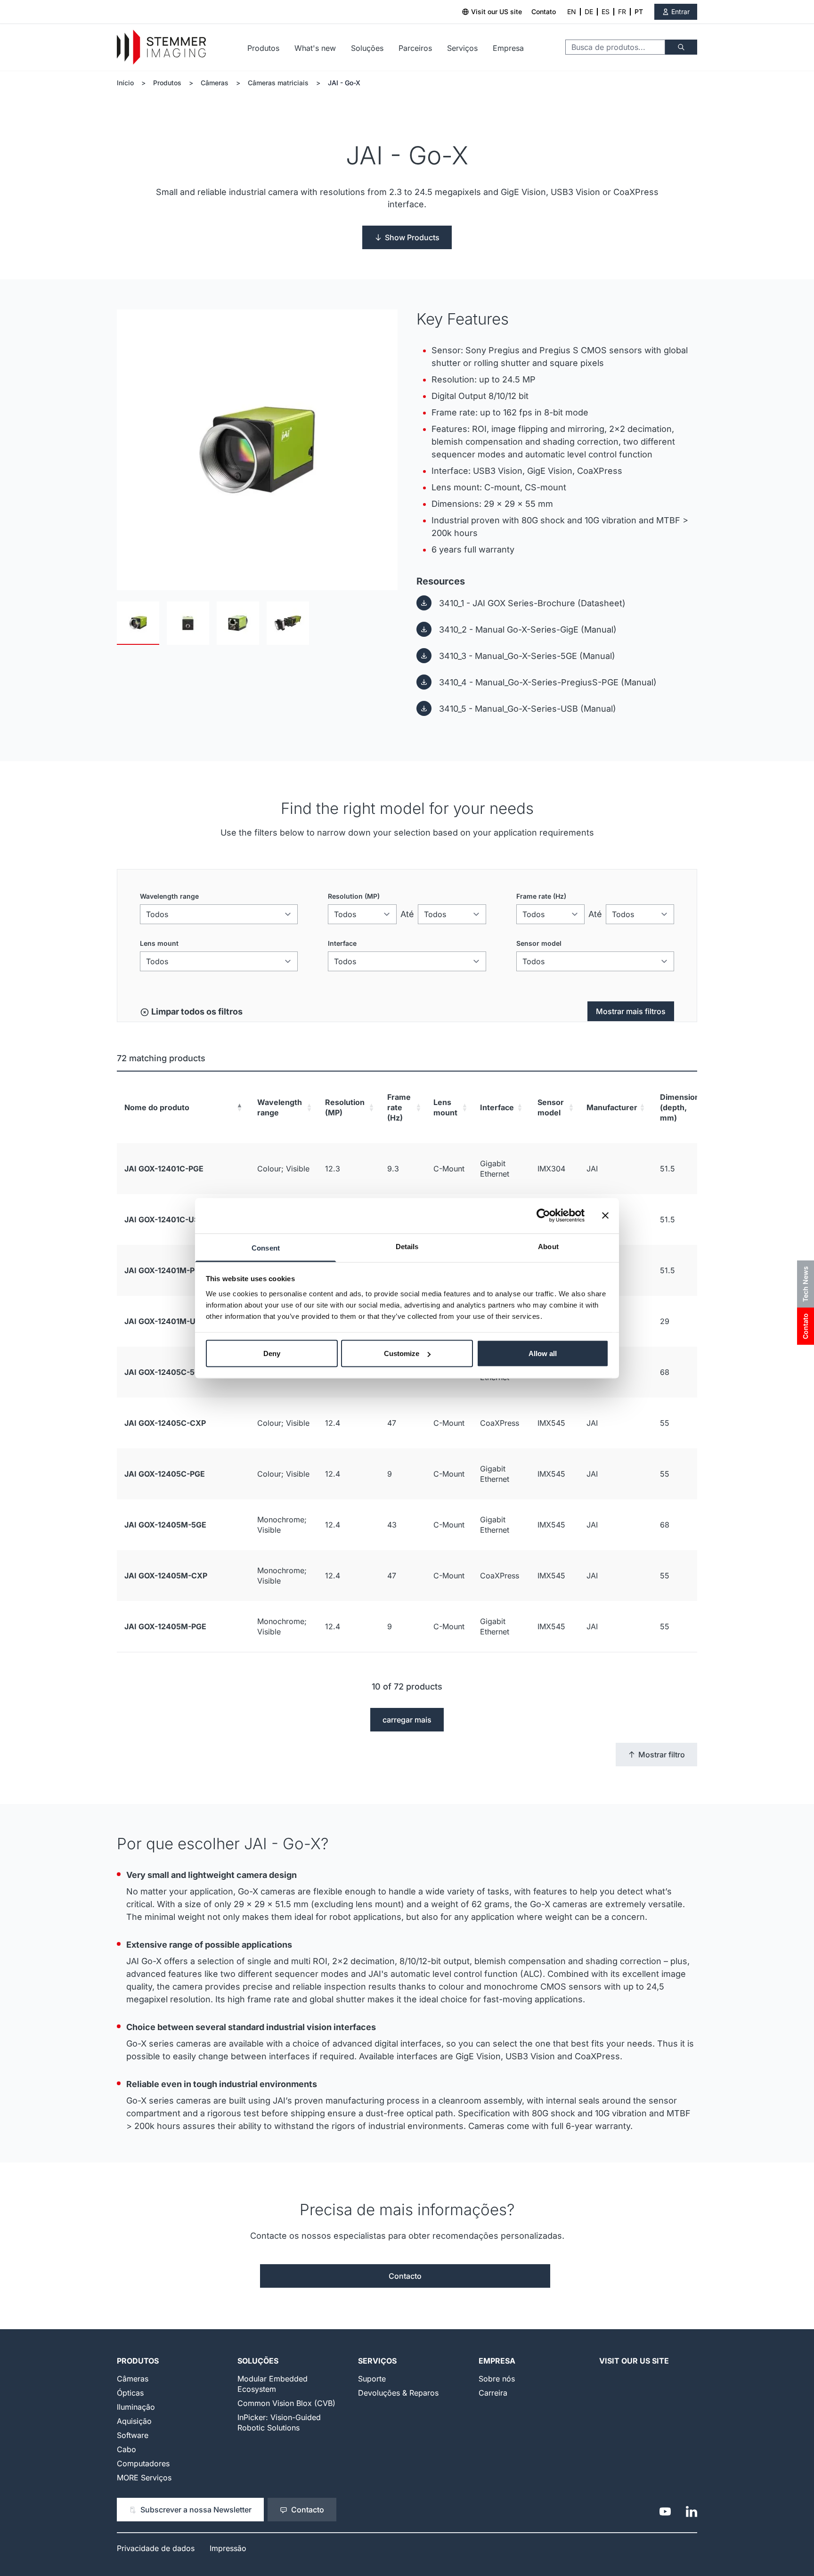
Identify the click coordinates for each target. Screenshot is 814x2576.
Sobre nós (497, 2379)
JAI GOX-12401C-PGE (164, 1169)
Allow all (543, 1353)
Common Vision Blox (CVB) (286, 2403)
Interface (342, 943)
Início (125, 83)
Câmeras (215, 83)
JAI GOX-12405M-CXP (166, 1576)
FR (622, 12)
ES (606, 12)
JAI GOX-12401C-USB (164, 1219)
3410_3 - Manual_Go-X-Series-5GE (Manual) (527, 656)
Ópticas (130, 2393)
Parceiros (415, 48)
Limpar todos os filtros (196, 1012)
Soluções (367, 48)
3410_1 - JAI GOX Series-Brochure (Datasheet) (532, 603)
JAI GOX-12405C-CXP (165, 1423)
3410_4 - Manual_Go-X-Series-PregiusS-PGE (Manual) (548, 682)
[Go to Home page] (161, 47)
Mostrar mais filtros (631, 1011)
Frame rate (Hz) (541, 896)
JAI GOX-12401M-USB (165, 1321)
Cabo (126, 2449)
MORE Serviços (144, 2478)
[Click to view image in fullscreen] (257, 450)
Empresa (508, 48)
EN (572, 12)
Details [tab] (407, 1246)
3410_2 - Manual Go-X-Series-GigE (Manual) (528, 630)
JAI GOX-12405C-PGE (165, 1474)
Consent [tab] (266, 1247)
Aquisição (134, 2421)
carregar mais (407, 1720)
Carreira (493, 2393)
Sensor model (539, 943)
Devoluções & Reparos (398, 2393)
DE (589, 12)
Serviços (462, 48)
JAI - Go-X (344, 83)
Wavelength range (169, 896)
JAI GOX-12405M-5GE (165, 1525)
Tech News (805, 1284)
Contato (544, 12)
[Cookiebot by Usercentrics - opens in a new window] (543, 1216)
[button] (239, 1107)
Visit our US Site (634, 2361)
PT (639, 12)
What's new (315, 48)
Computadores (143, 2463)
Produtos (263, 48)
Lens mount (159, 943)
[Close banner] (605, 1216)
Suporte (372, 2379)
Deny (272, 1353)
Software (133, 2435)
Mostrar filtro (662, 1755)
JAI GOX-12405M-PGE (165, 1626)
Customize (402, 1353)
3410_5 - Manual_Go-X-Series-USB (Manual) (528, 709)
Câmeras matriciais (278, 83)
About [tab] (548, 1246)
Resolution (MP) (354, 896)
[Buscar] (681, 47)
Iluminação (136, 2407)
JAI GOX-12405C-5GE (165, 1372)
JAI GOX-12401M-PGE (165, 1270)
